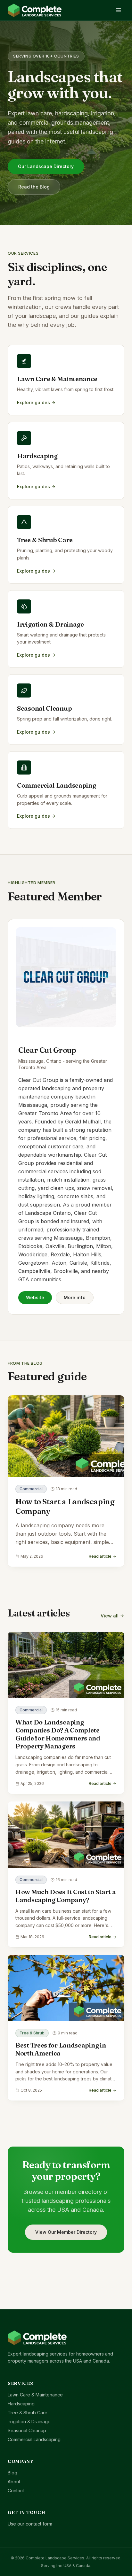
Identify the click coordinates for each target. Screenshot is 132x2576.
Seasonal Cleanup (27, 2430)
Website (35, 1297)
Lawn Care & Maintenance (35, 2395)
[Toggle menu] (119, 10)
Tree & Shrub (32, 2033)
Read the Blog (34, 187)
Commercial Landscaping (34, 2439)
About (14, 2482)
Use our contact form (30, 2524)
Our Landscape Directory (46, 166)
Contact (16, 2491)
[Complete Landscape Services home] (35, 10)
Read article (100, 1556)
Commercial (31, 1489)
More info (75, 1297)
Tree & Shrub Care (28, 2413)
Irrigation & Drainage (29, 2422)
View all (110, 1616)
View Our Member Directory (66, 2232)
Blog (12, 2473)
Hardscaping (21, 2404)
